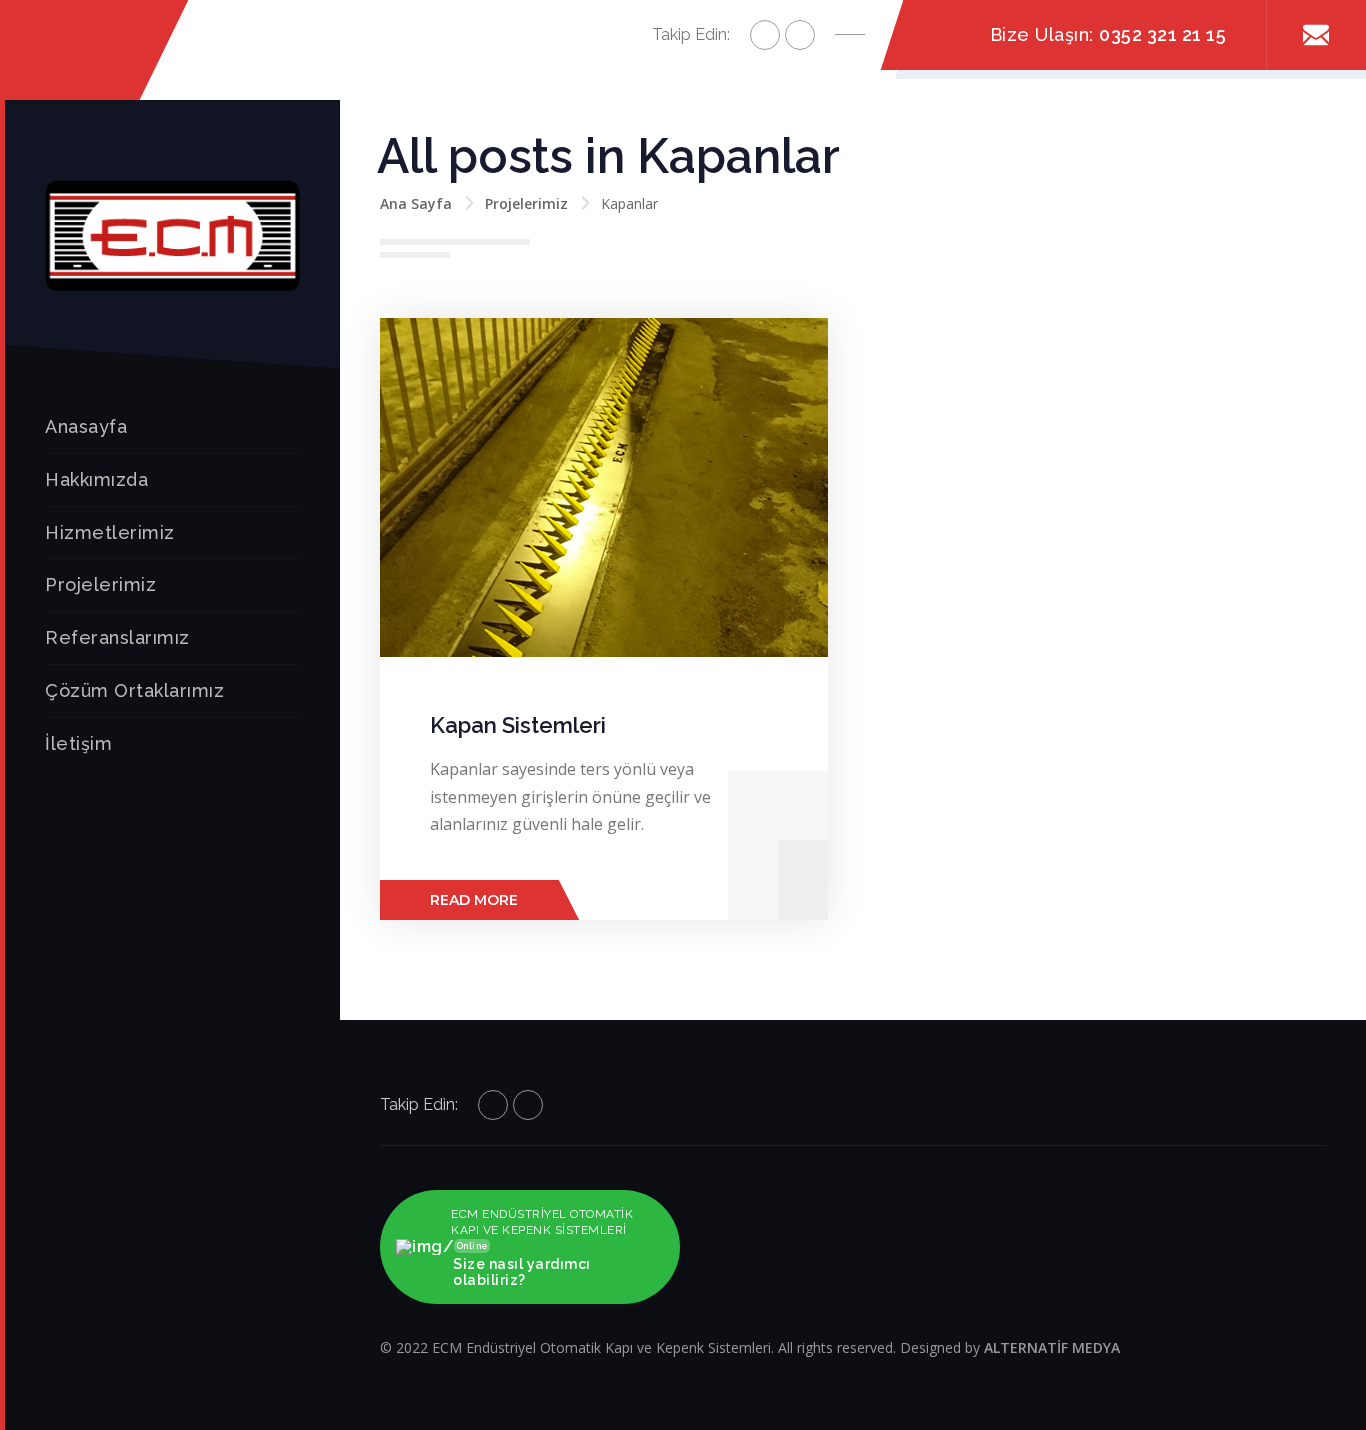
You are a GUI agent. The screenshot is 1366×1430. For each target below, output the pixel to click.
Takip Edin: (691, 34)
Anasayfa (86, 426)
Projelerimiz (100, 584)
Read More (474, 900)
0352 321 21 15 (1162, 34)
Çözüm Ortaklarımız (134, 690)
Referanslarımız (117, 637)
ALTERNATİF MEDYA (1052, 1347)
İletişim (78, 743)
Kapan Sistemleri (518, 725)
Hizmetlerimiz (110, 532)
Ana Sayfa (416, 203)
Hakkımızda (96, 479)
